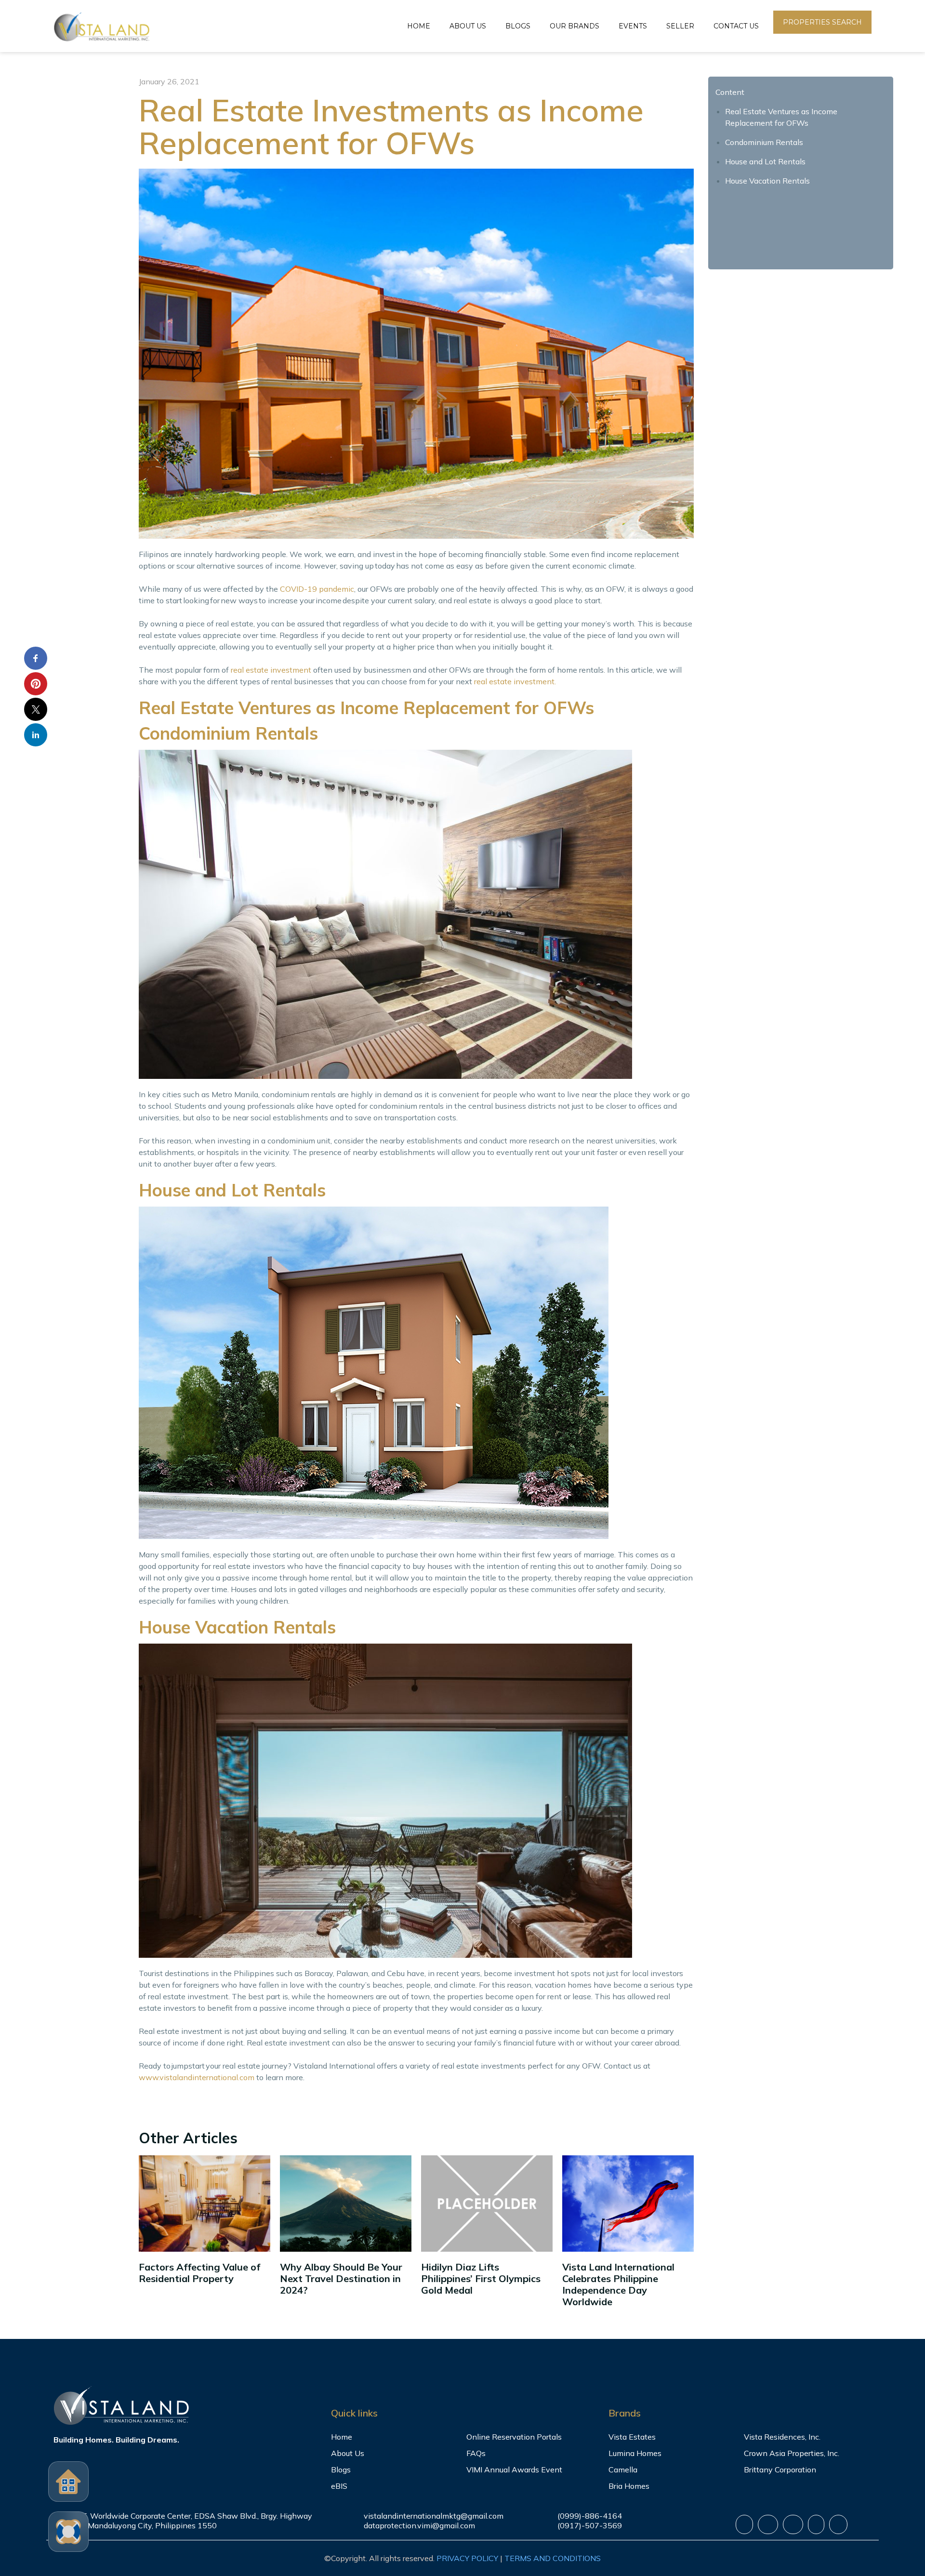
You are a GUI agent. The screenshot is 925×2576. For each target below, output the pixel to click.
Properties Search (822, 22)
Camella (623, 2470)
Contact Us (736, 26)
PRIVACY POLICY (467, 2558)
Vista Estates (632, 2437)
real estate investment (271, 670)
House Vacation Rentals (767, 181)
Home (419, 26)
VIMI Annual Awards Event (514, 2470)
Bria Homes (629, 2486)
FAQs (476, 2453)
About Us (468, 26)
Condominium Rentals (764, 142)
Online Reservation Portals (514, 2437)
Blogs (518, 26)
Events (633, 26)
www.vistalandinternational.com (197, 2077)
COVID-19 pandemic (317, 589)
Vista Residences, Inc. (782, 2437)
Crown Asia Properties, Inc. (792, 2453)
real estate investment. (515, 681)
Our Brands (575, 26)
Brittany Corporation (780, 2470)
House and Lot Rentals (765, 161)
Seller (680, 26)
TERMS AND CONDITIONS (553, 2558)
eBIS (339, 2486)
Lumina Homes (635, 2453)
